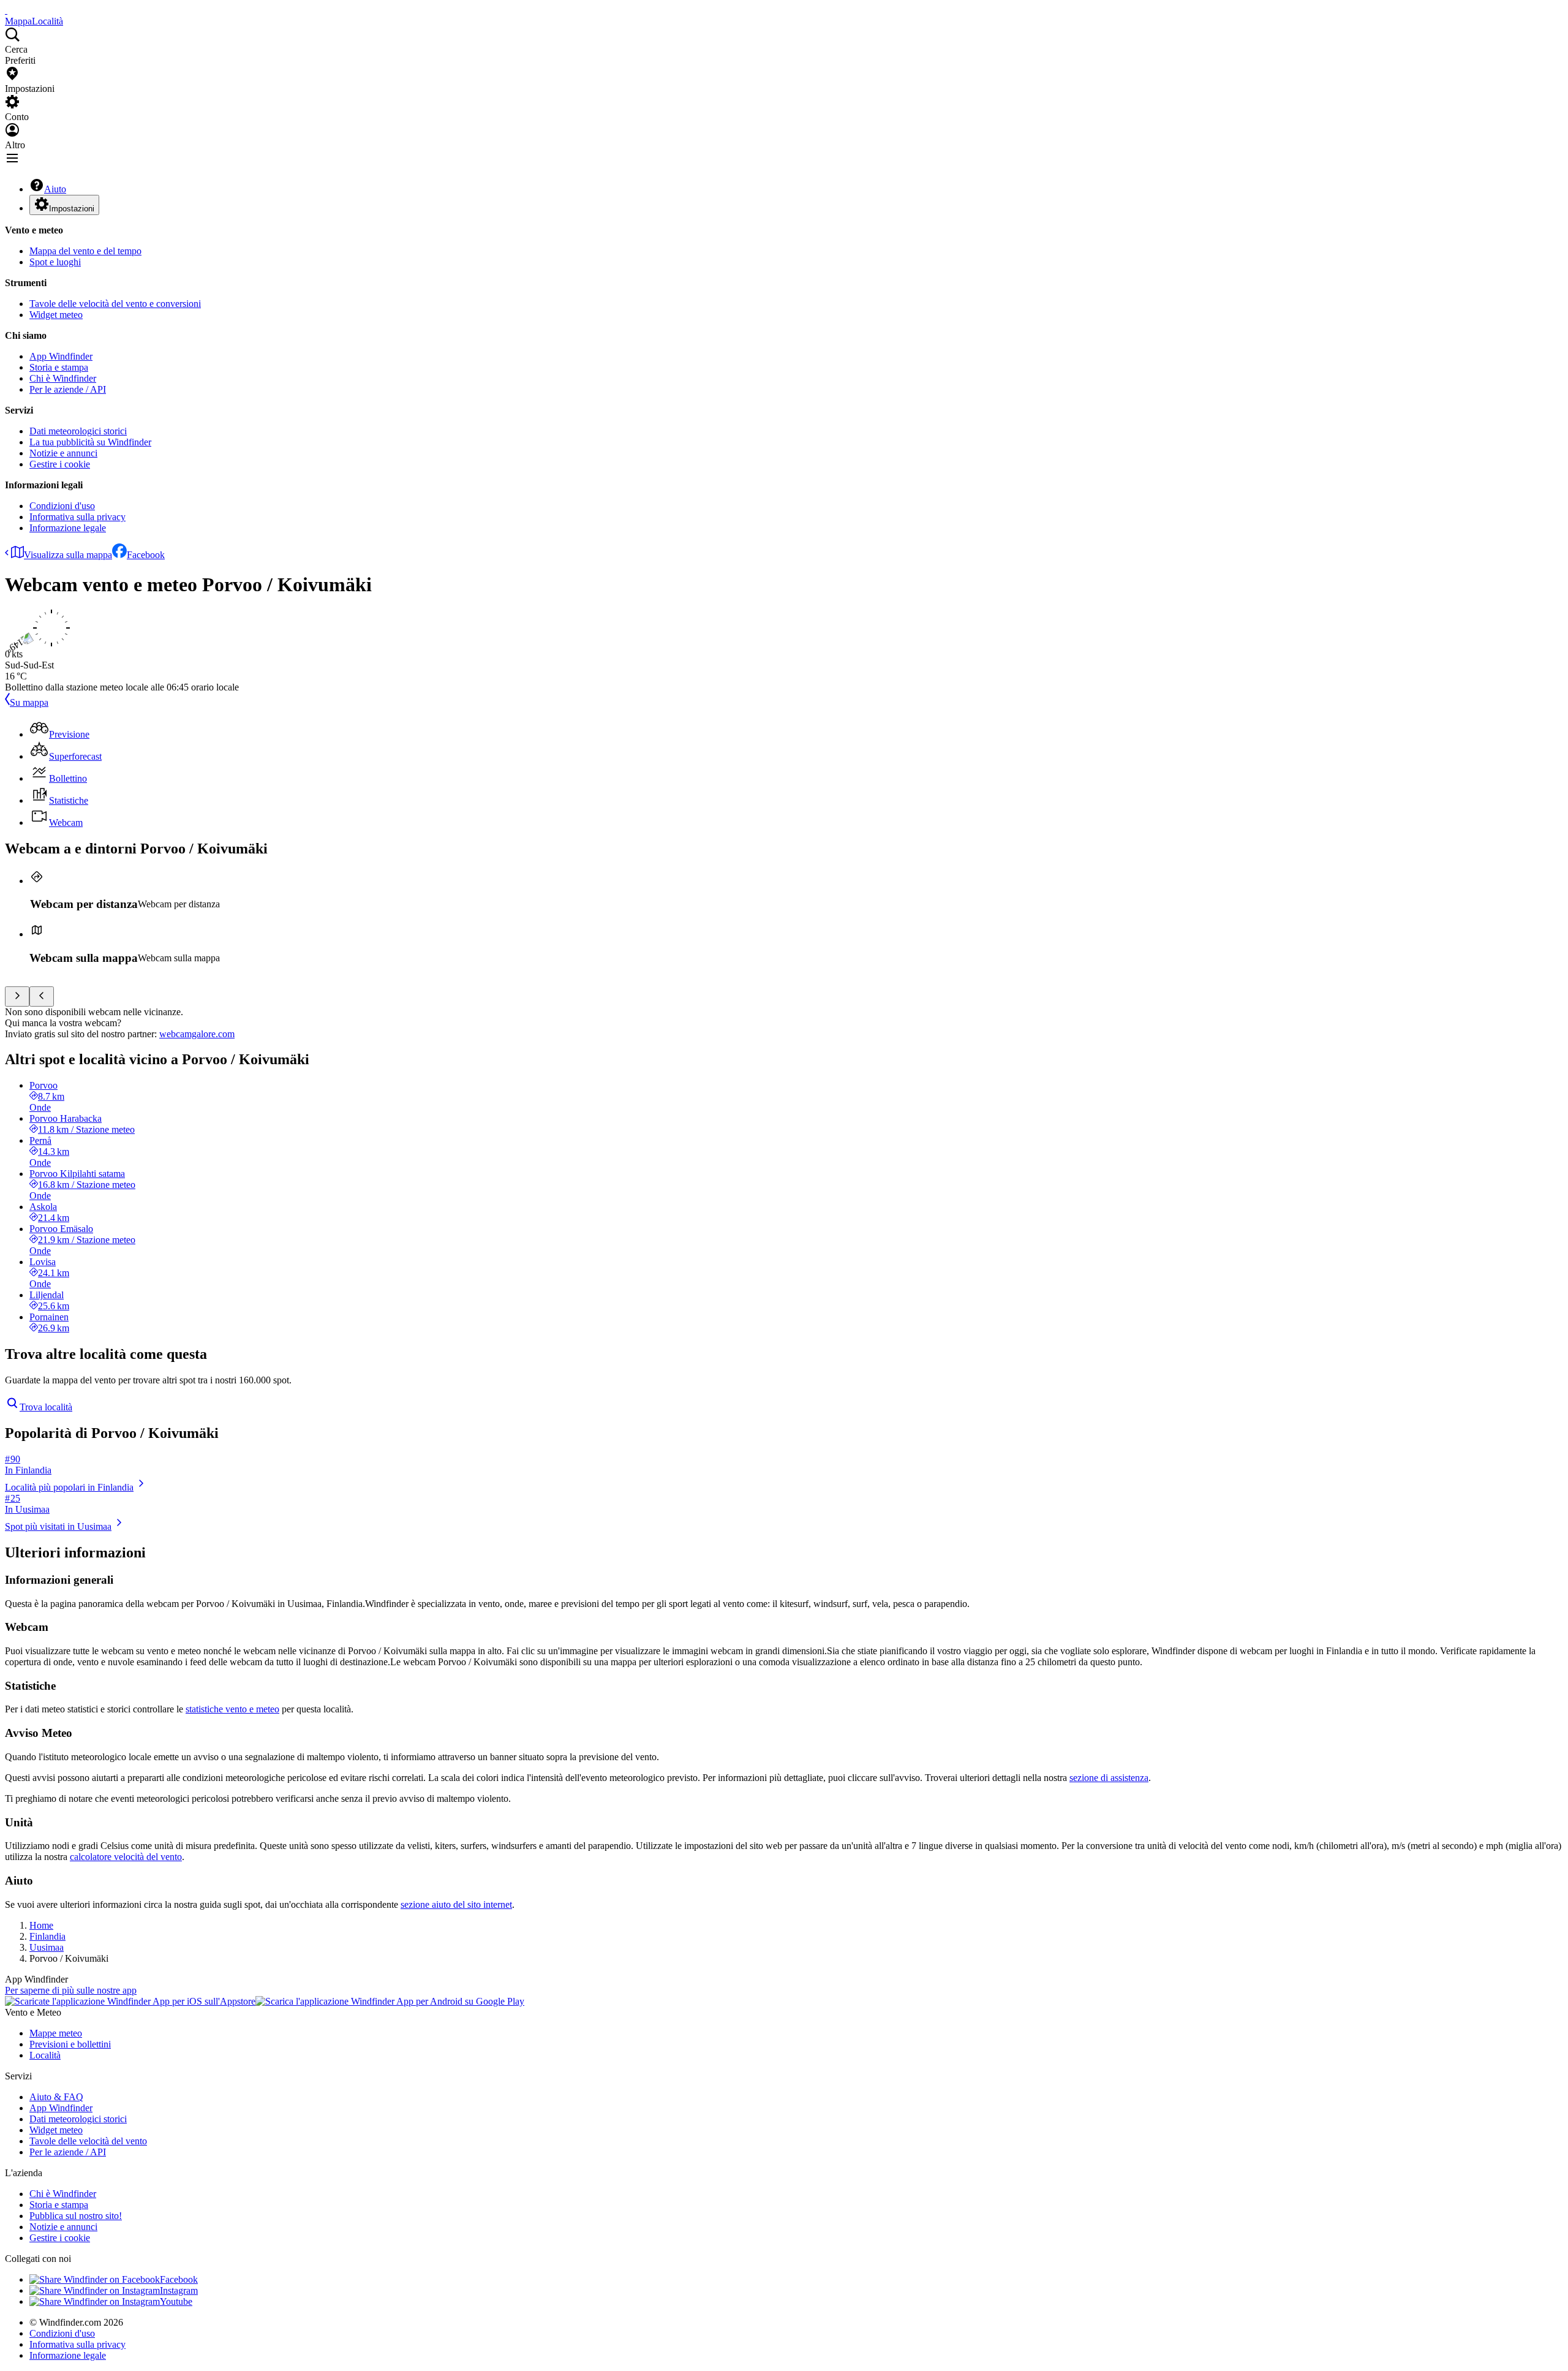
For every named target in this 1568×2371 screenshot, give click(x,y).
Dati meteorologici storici (78, 431)
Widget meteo (56, 315)
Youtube (176, 2301)
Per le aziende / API (68, 389)
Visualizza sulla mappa (68, 555)
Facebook (146, 555)
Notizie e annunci (63, 453)
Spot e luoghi (55, 262)
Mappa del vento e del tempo (85, 251)
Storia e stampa (59, 367)
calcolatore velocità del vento (126, 1857)
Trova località (46, 1407)
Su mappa (29, 702)
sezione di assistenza (1109, 1778)
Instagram (179, 2290)
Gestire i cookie (60, 464)
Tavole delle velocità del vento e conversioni (115, 304)
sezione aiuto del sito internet (456, 1904)
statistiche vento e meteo (232, 1709)
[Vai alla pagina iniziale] (6, 10)
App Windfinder (61, 356)
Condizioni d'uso (62, 506)
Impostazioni (72, 209)
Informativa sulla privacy (77, 517)
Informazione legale (68, 528)
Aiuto (55, 189)
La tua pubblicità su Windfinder (90, 442)
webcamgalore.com (197, 1034)
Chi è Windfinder (63, 378)
